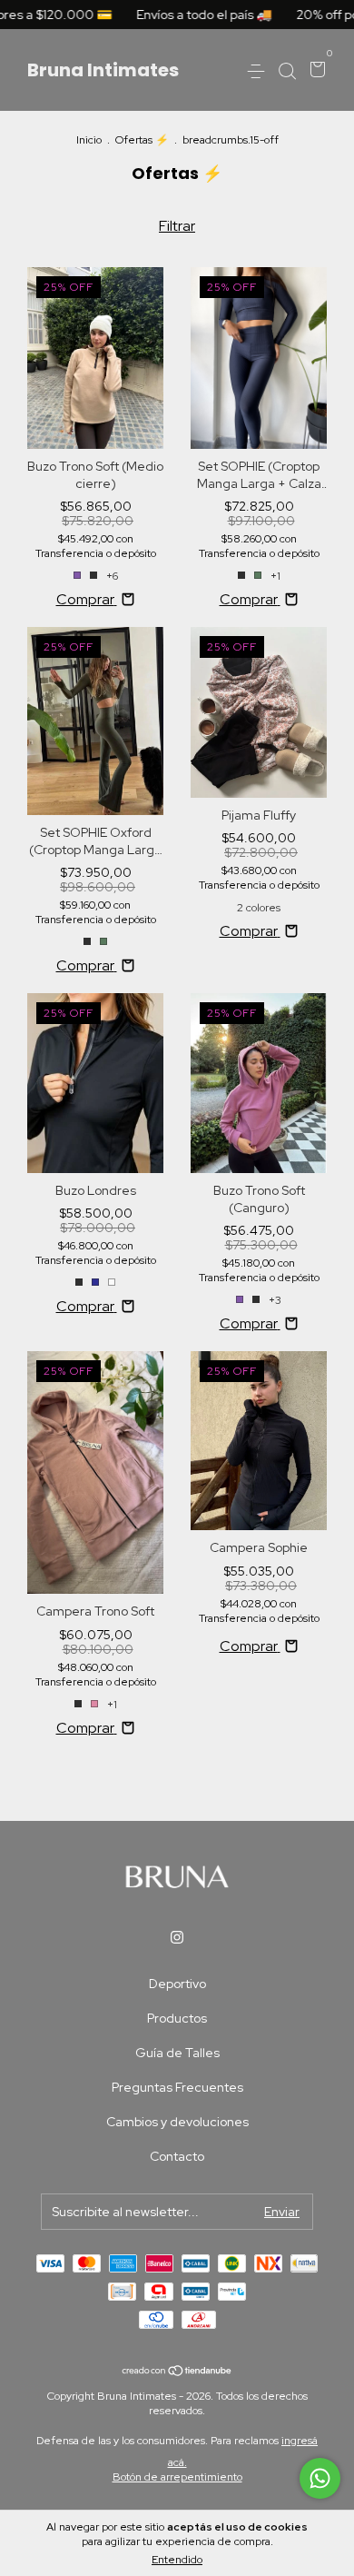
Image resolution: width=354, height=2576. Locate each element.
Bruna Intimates (103, 70)
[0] (315, 71)
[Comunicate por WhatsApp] (320, 2478)
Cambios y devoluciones (177, 2122)
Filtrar (177, 226)
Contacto (177, 2156)
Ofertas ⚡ (142, 140)
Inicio (89, 140)
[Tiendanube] (177, 2372)
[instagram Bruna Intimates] (177, 1937)
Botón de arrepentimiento (177, 2477)
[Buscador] (287, 71)
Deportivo (177, 1984)
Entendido (177, 2560)
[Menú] (259, 71)
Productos (177, 2018)
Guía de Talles (177, 2053)
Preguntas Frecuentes (177, 2087)
